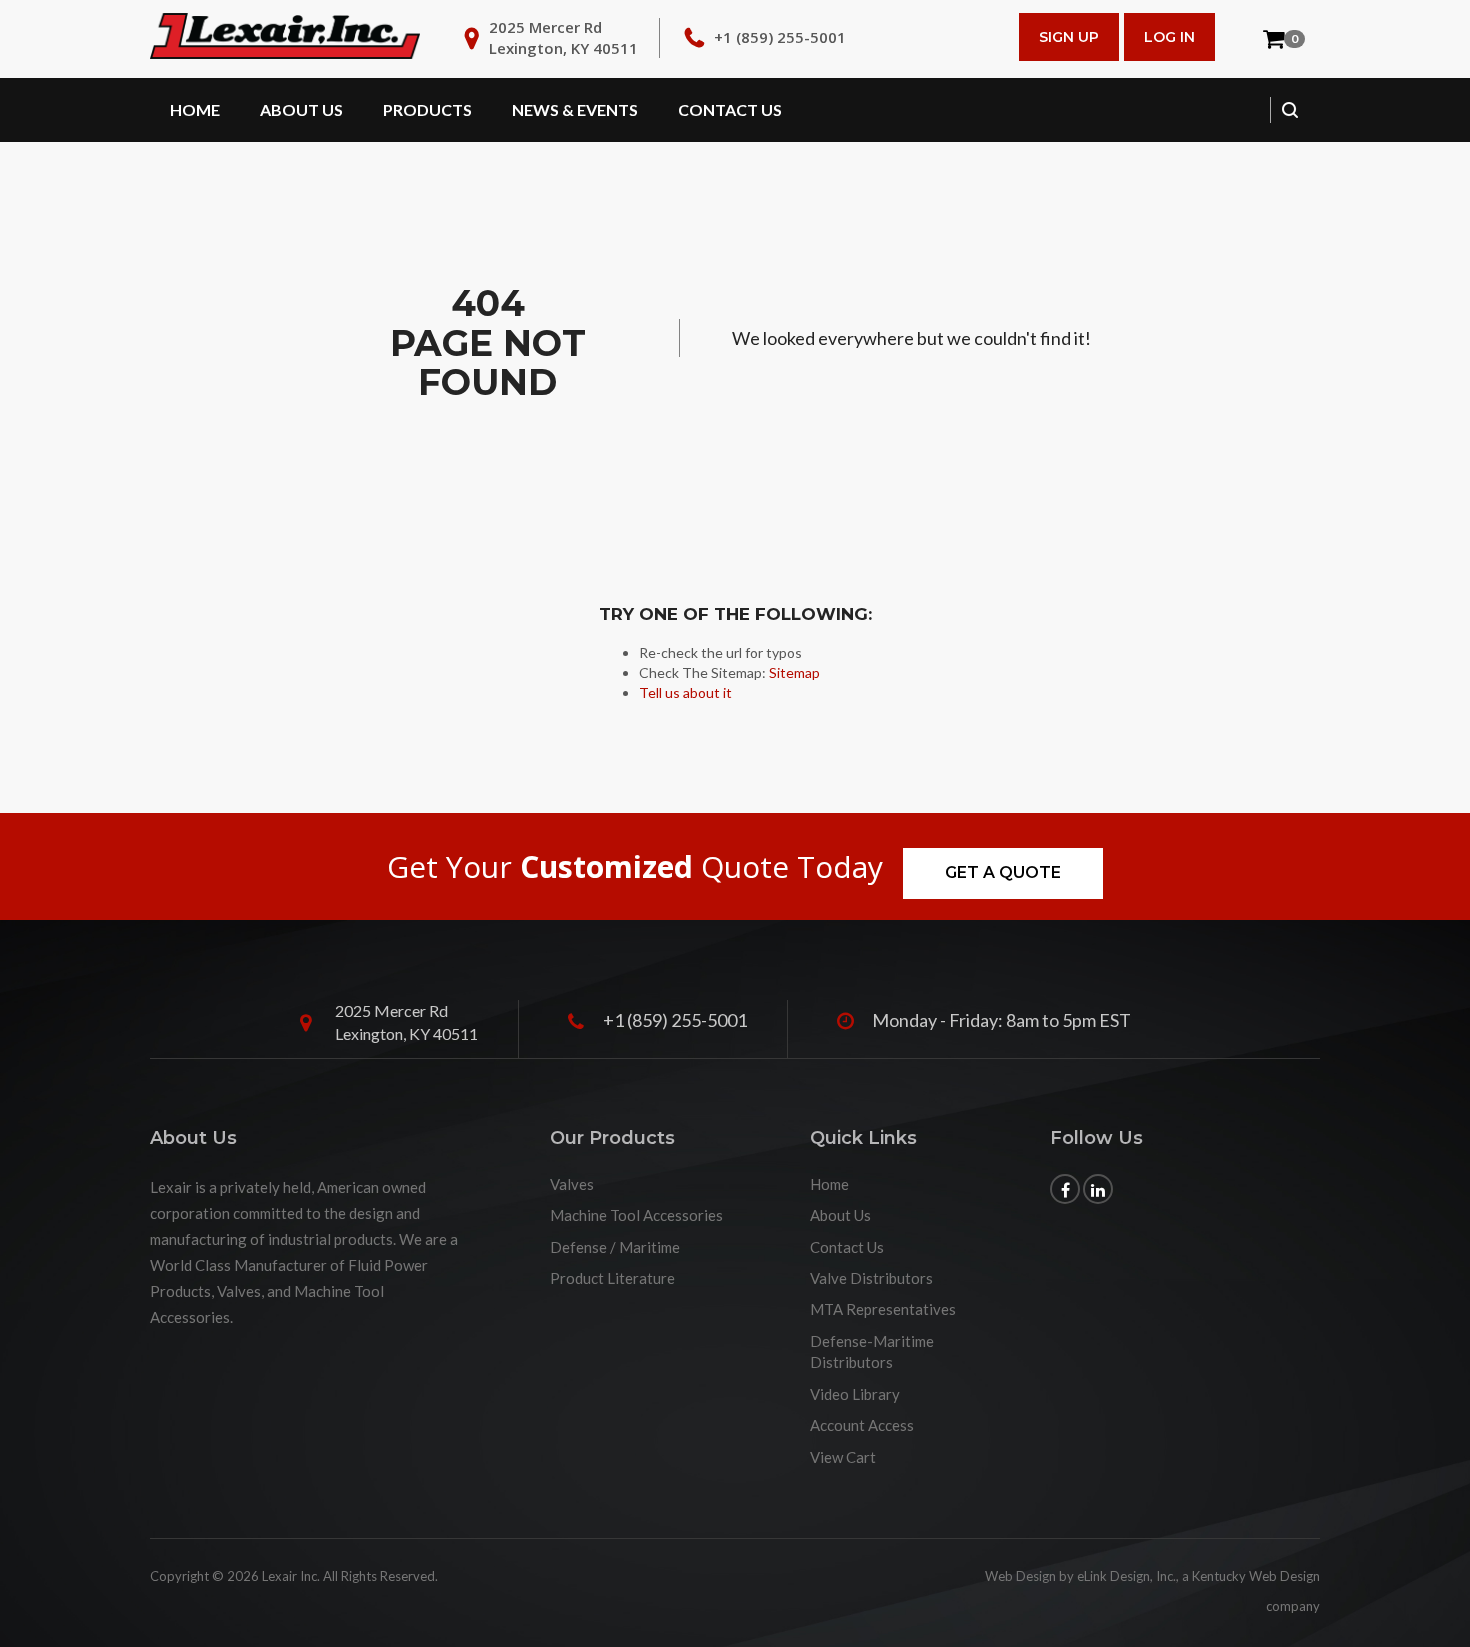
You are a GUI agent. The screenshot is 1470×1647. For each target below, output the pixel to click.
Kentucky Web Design (1256, 1576)
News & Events (575, 109)
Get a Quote (1003, 872)
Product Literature (612, 1278)
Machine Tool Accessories (636, 1215)
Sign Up (1069, 37)
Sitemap (794, 672)
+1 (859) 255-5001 (780, 37)
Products (427, 109)
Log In (1169, 37)
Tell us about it (685, 692)
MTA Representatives (883, 1309)
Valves (572, 1184)
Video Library (855, 1394)
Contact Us (730, 109)
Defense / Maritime (615, 1247)
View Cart (843, 1457)
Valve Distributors (871, 1278)
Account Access (862, 1425)
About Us (301, 109)
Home (195, 109)
